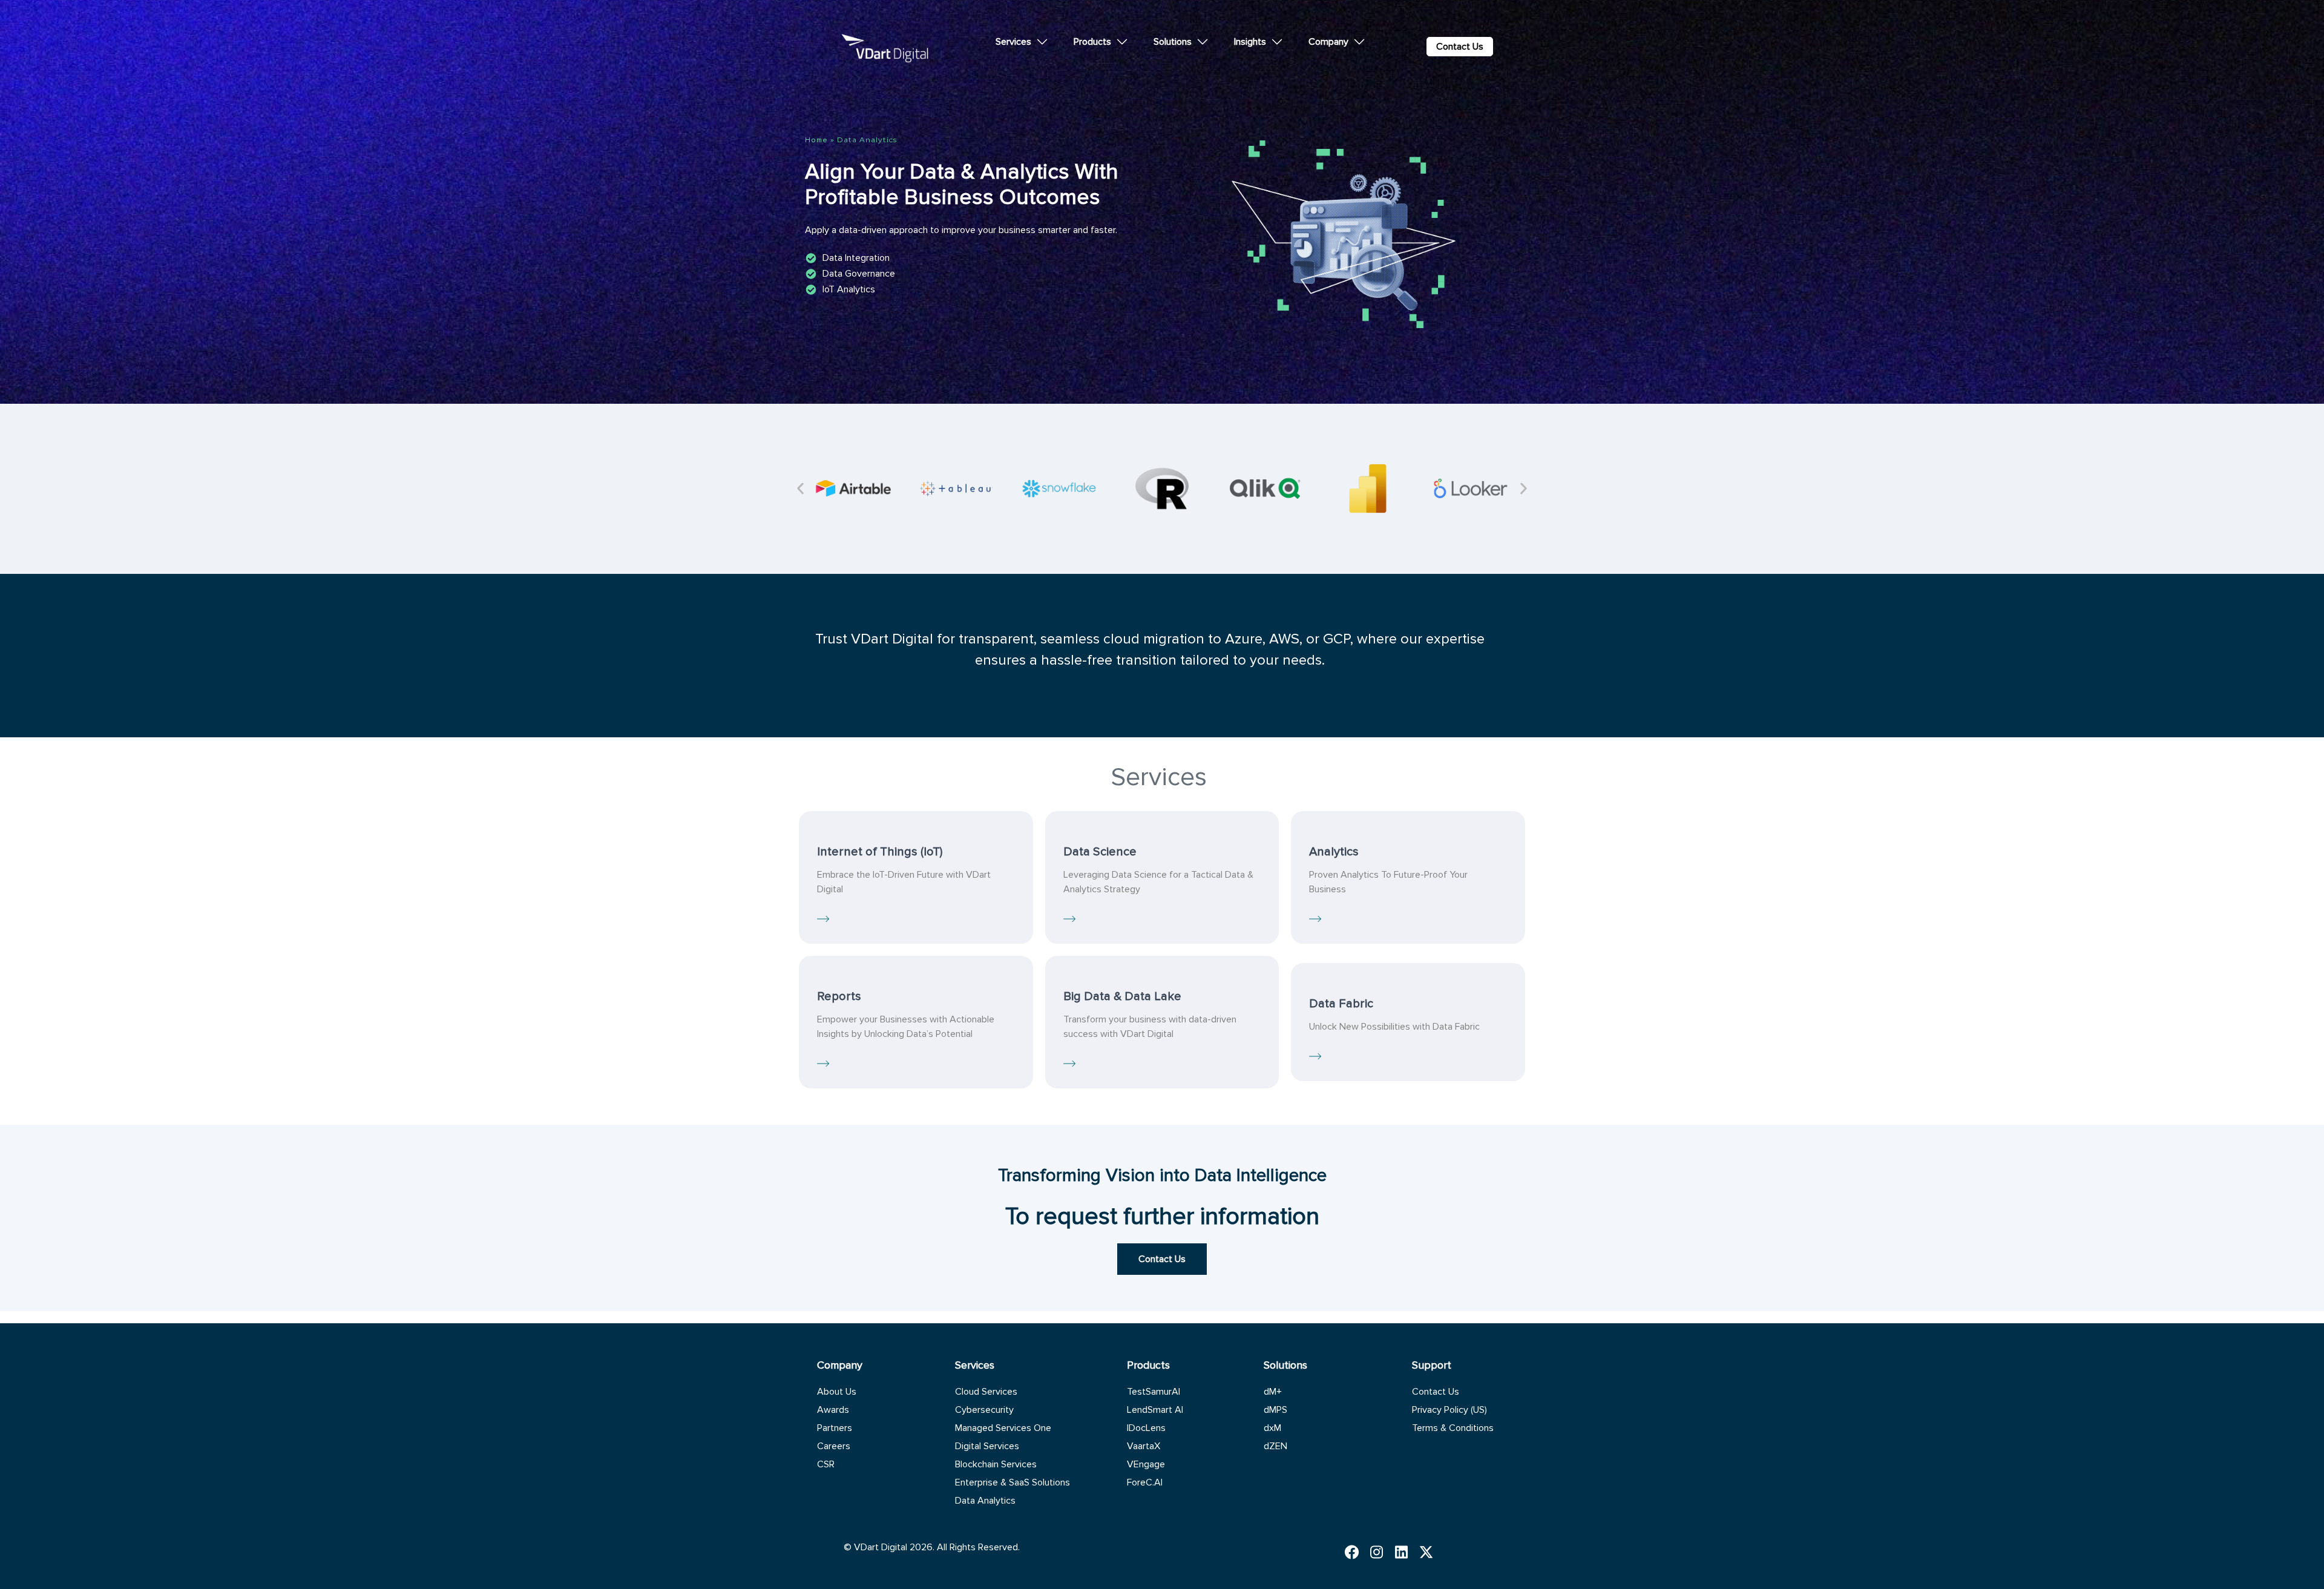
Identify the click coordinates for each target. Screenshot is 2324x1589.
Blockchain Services (996, 1464)
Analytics (1334, 851)
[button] (800, 489)
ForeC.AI (1145, 1482)
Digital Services (987, 1446)
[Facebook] (1355, 1552)
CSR (826, 1464)
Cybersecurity (984, 1410)
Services (1013, 42)
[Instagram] (1380, 1552)
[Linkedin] (1404, 1552)
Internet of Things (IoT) (880, 851)
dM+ (1273, 1392)
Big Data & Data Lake (1122, 996)
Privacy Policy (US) (1449, 1410)
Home (816, 140)
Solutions (1173, 42)
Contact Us (1436, 1392)
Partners (835, 1428)
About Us (837, 1392)
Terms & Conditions (1453, 1428)
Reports (839, 996)
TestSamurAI (1154, 1392)
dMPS (1275, 1410)
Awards (833, 1410)
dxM (1272, 1428)
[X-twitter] (1429, 1552)
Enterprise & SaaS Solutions (1013, 1482)
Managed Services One (1003, 1428)
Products (1092, 42)
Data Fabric (1341, 1003)
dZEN (1275, 1446)
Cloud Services (986, 1392)
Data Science (1100, 851)
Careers (834, 1446)
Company (1328, 42)
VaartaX (1144, 1446)
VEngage (1146, 1464)
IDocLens (1146, 1428)
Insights (1250, 42)
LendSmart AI (1155, 1410)
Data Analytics (985, 1501)
